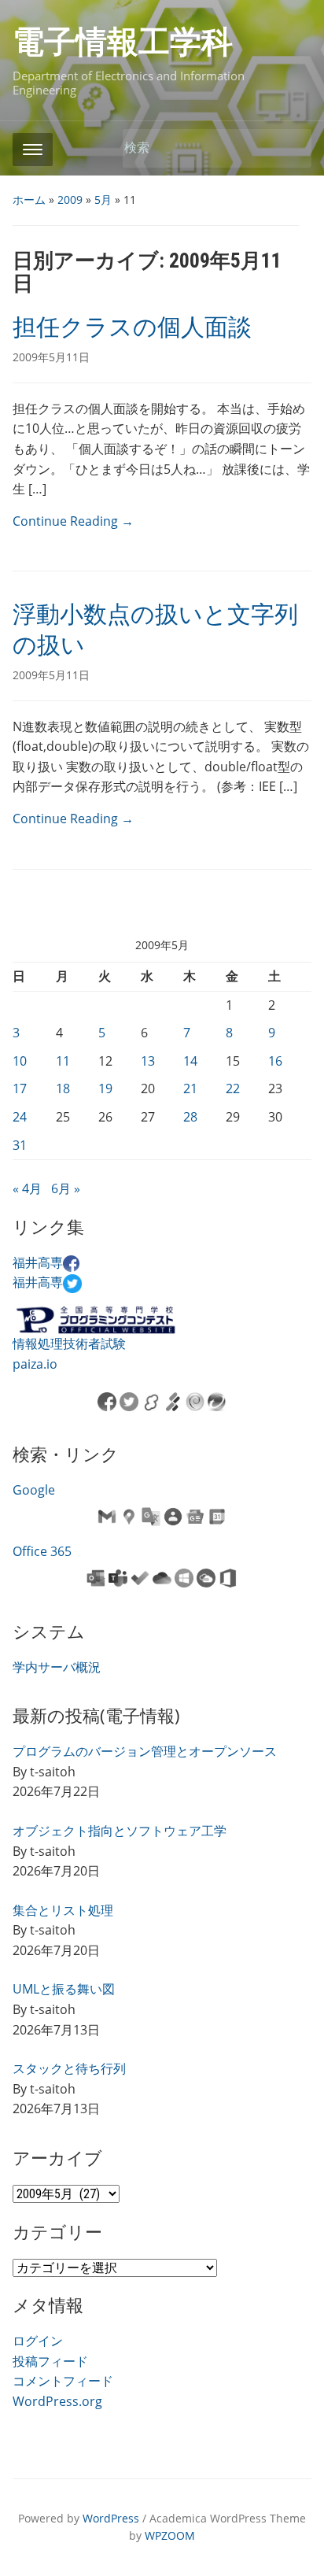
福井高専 (38, 1262)
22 (233, 1088)
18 (63, 1088)
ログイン (38, 2341)
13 (148, 1061)
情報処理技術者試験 (69, 1343)
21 (190, 1088)
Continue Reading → (73, 521)
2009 (70, 200)
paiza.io (35, 1364)
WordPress (111, 2518)
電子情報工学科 (123, 42)
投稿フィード (50, 2361)
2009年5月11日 (51, 357)
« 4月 (27, 1188)
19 (105, 1088)
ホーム (29, 200)
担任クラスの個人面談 (132, 327)
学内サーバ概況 (57, 1667)
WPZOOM (170, 2535)
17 (20, 1088)
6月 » (66, 1188)
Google (34, 1490)
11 (63, 1061)
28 (190, 1117)
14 (190, 1061)
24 (20, 1117)
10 (20, 1061)
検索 (292, 148)
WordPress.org (57, 2401)
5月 (103, 200)
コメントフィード (63, 2381)
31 (20, 1145)
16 (275, 1061)
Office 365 (42, 1551)
